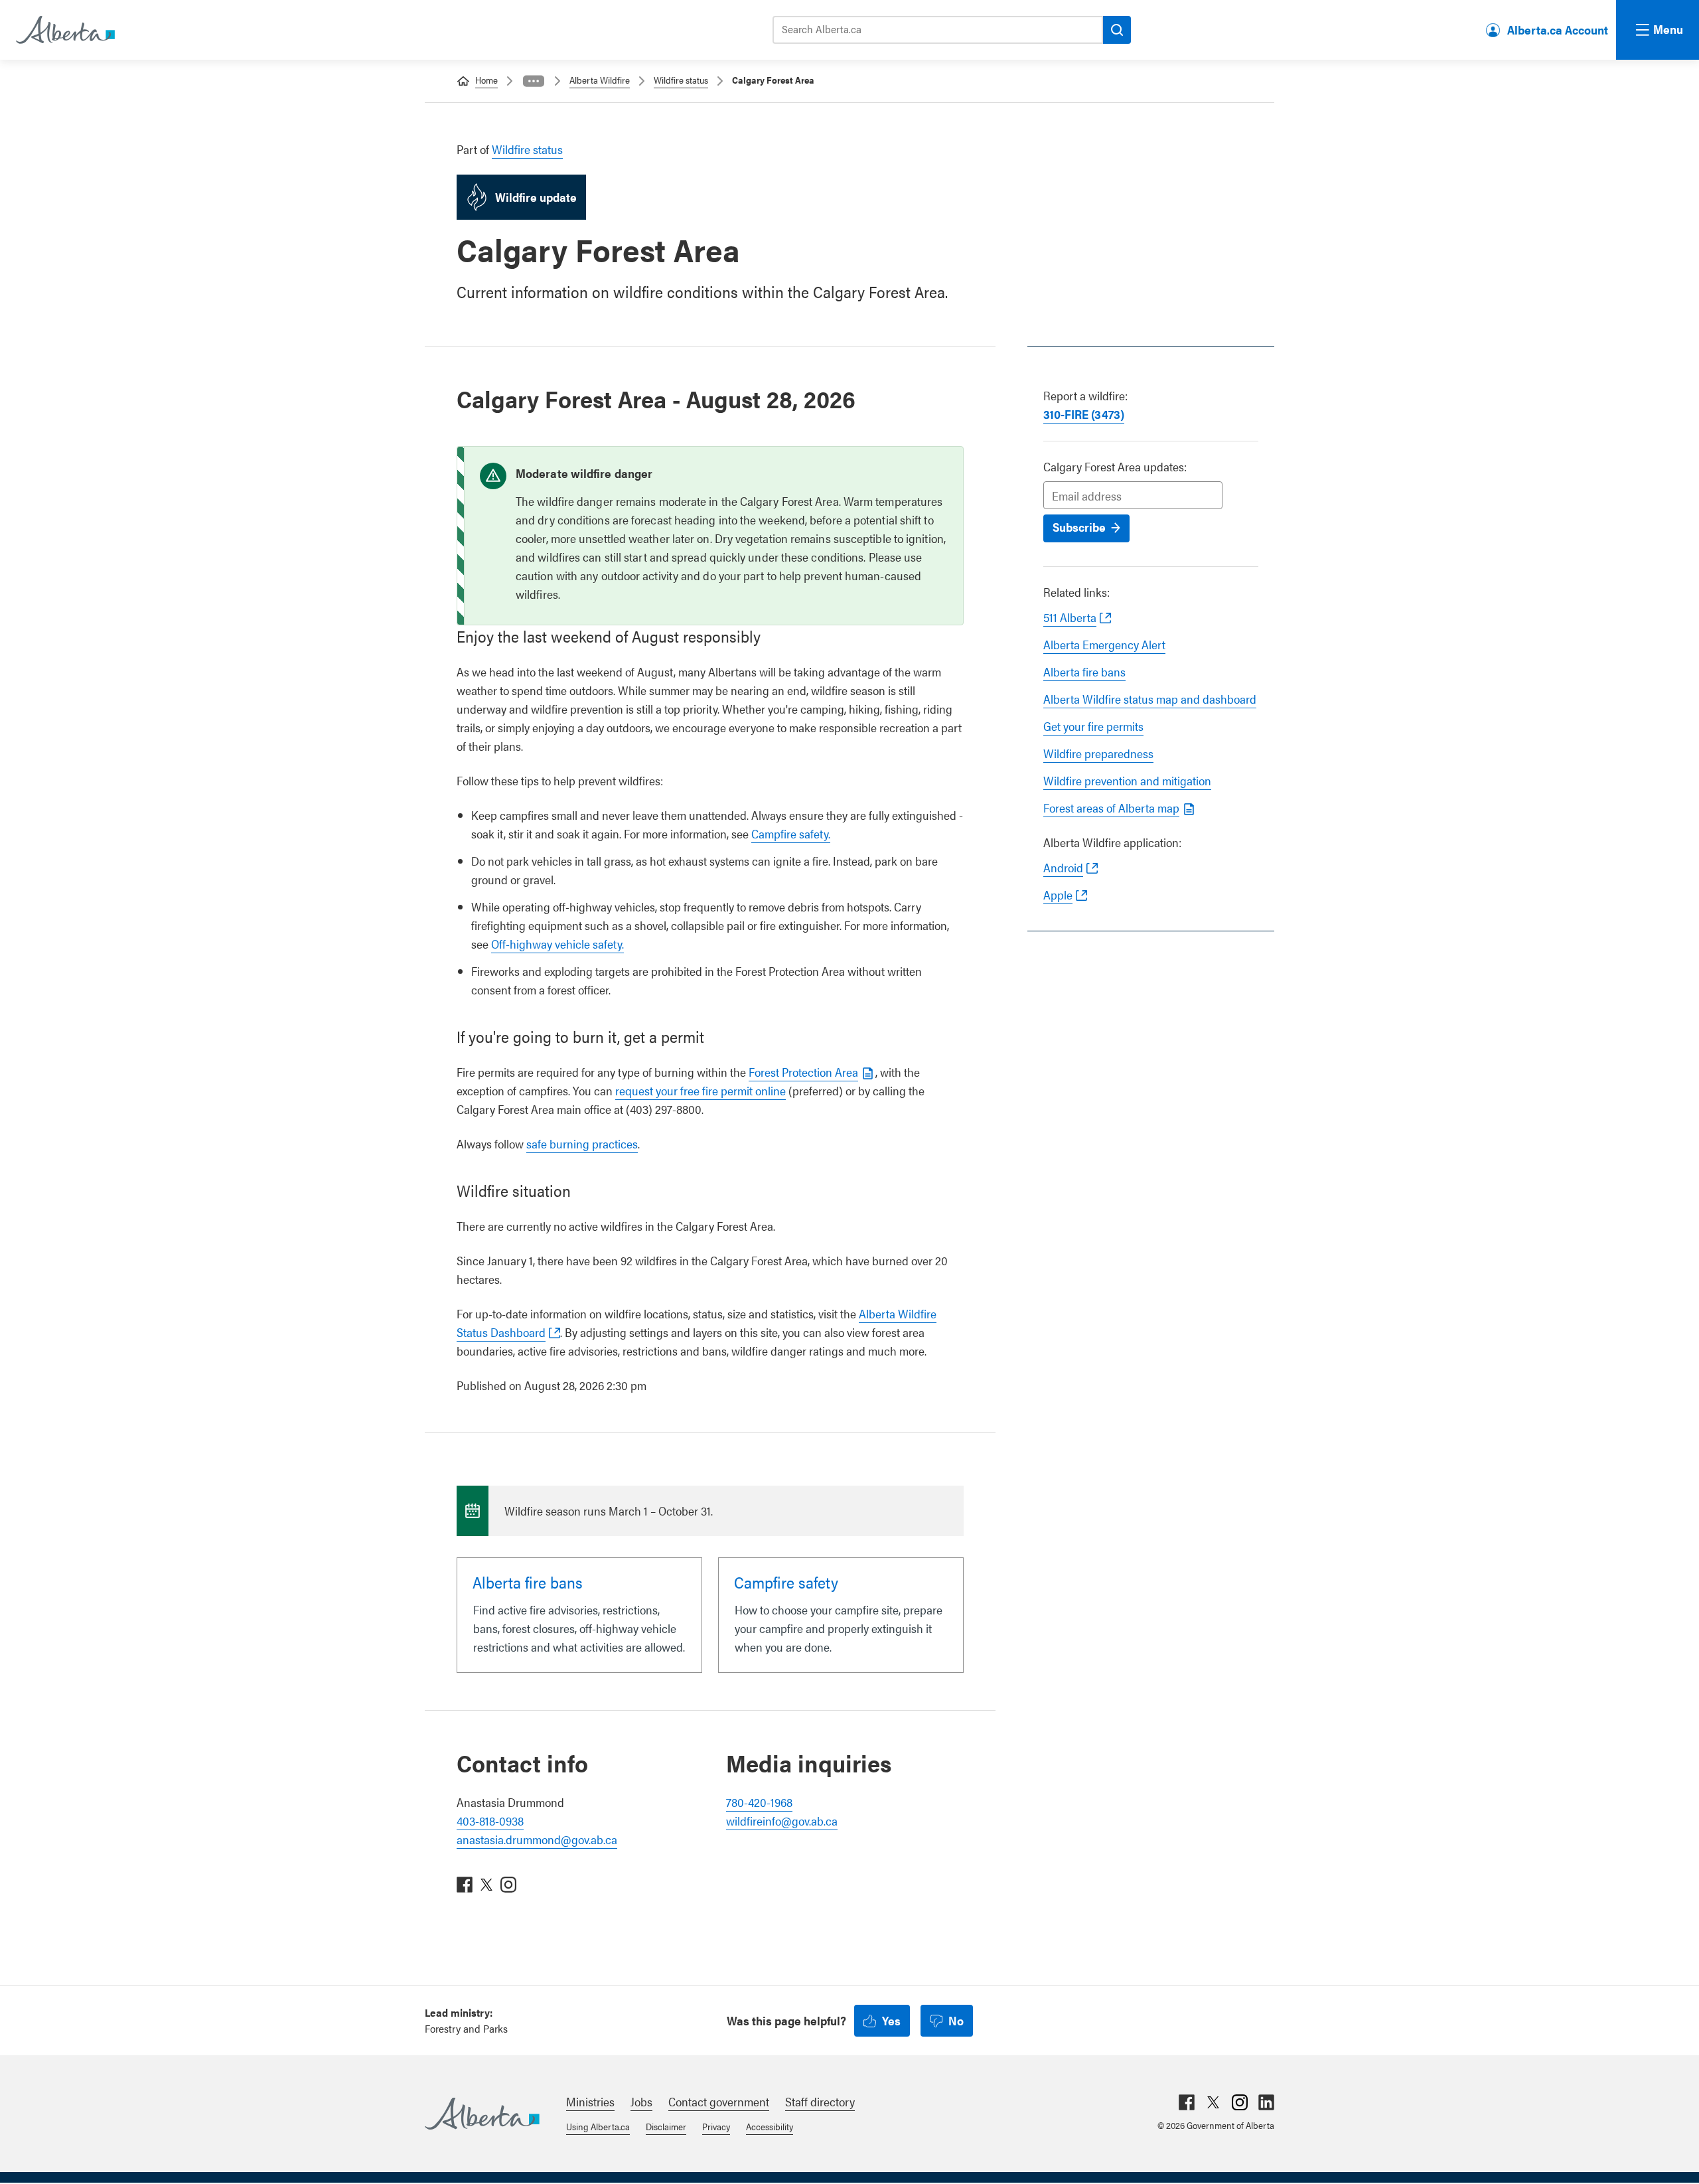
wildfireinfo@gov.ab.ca (782, 1821)
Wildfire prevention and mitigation (1127, 780)
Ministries (590, 2101)
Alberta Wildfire (600, 80)
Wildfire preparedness (1098, 753)
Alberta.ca (482, 2114)
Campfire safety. (791, 833)
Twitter (1213, 2102)
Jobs (641, 2101)
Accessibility (770, 2126)
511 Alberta (1070, 617)
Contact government (719, 2101)
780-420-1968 (759, 1802)
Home (486, 80)
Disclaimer (666, 2126)
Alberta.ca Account (1558, 30)
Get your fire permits (1093, 726)
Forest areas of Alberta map (1111, 808)
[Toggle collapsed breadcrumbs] (534, 81)
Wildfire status (681, 80)
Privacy (716, 2126)
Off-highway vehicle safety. (557, 944)
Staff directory (820, 2101)
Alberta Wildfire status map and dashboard (1150, 699)
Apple (1058, 895)
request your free (701, 1090)
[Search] (1117, 30)
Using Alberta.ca (598, 2126)
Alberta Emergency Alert (1104, 644)
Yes (891, 2020)
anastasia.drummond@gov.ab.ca (537, 1839)
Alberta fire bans (1084, 671)
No (956, 2020)
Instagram (1240, 2102)
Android (1063, 867)
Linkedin (1266, 2102)
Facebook (1187, 2102)
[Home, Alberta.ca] (64, 30)
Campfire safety (786, 1582)
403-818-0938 (490, 1821)
